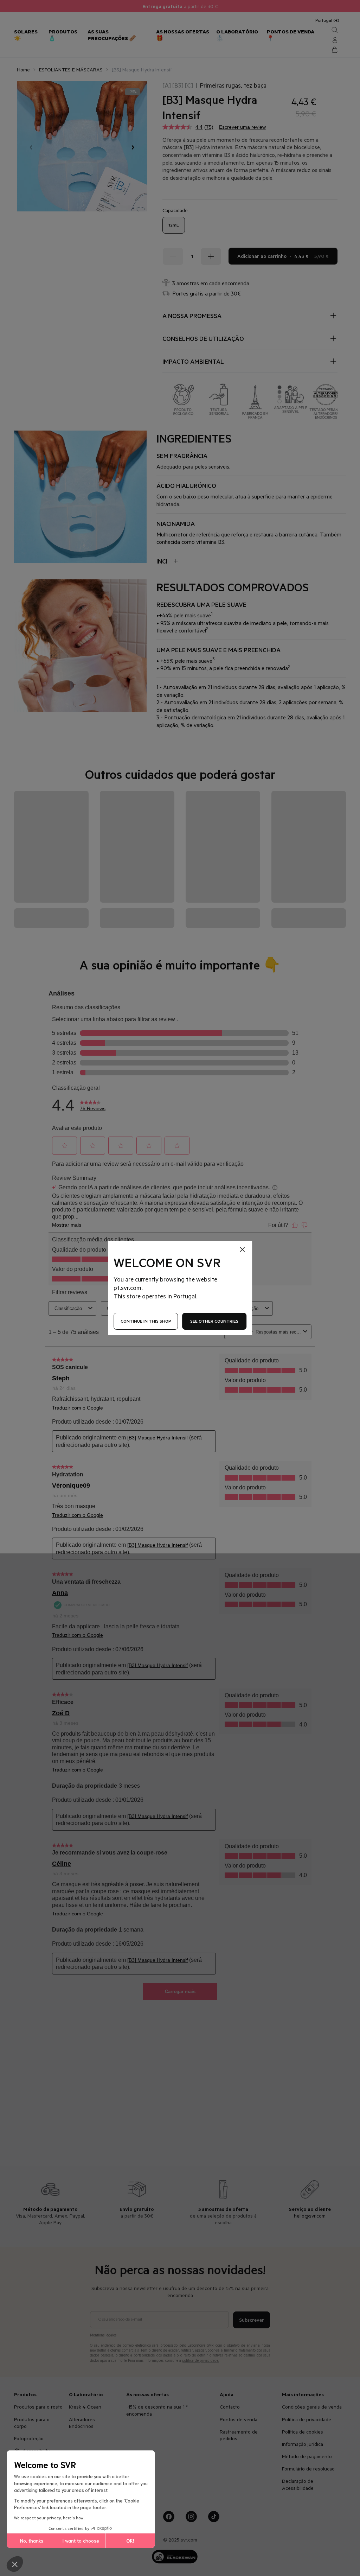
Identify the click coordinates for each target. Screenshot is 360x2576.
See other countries (214, 1321)
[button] (15, 2564)
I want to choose (81, 2540)
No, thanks (32, 2540)
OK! (130, 2540)
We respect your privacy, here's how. (49, 2517)
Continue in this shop (146, 1321)
